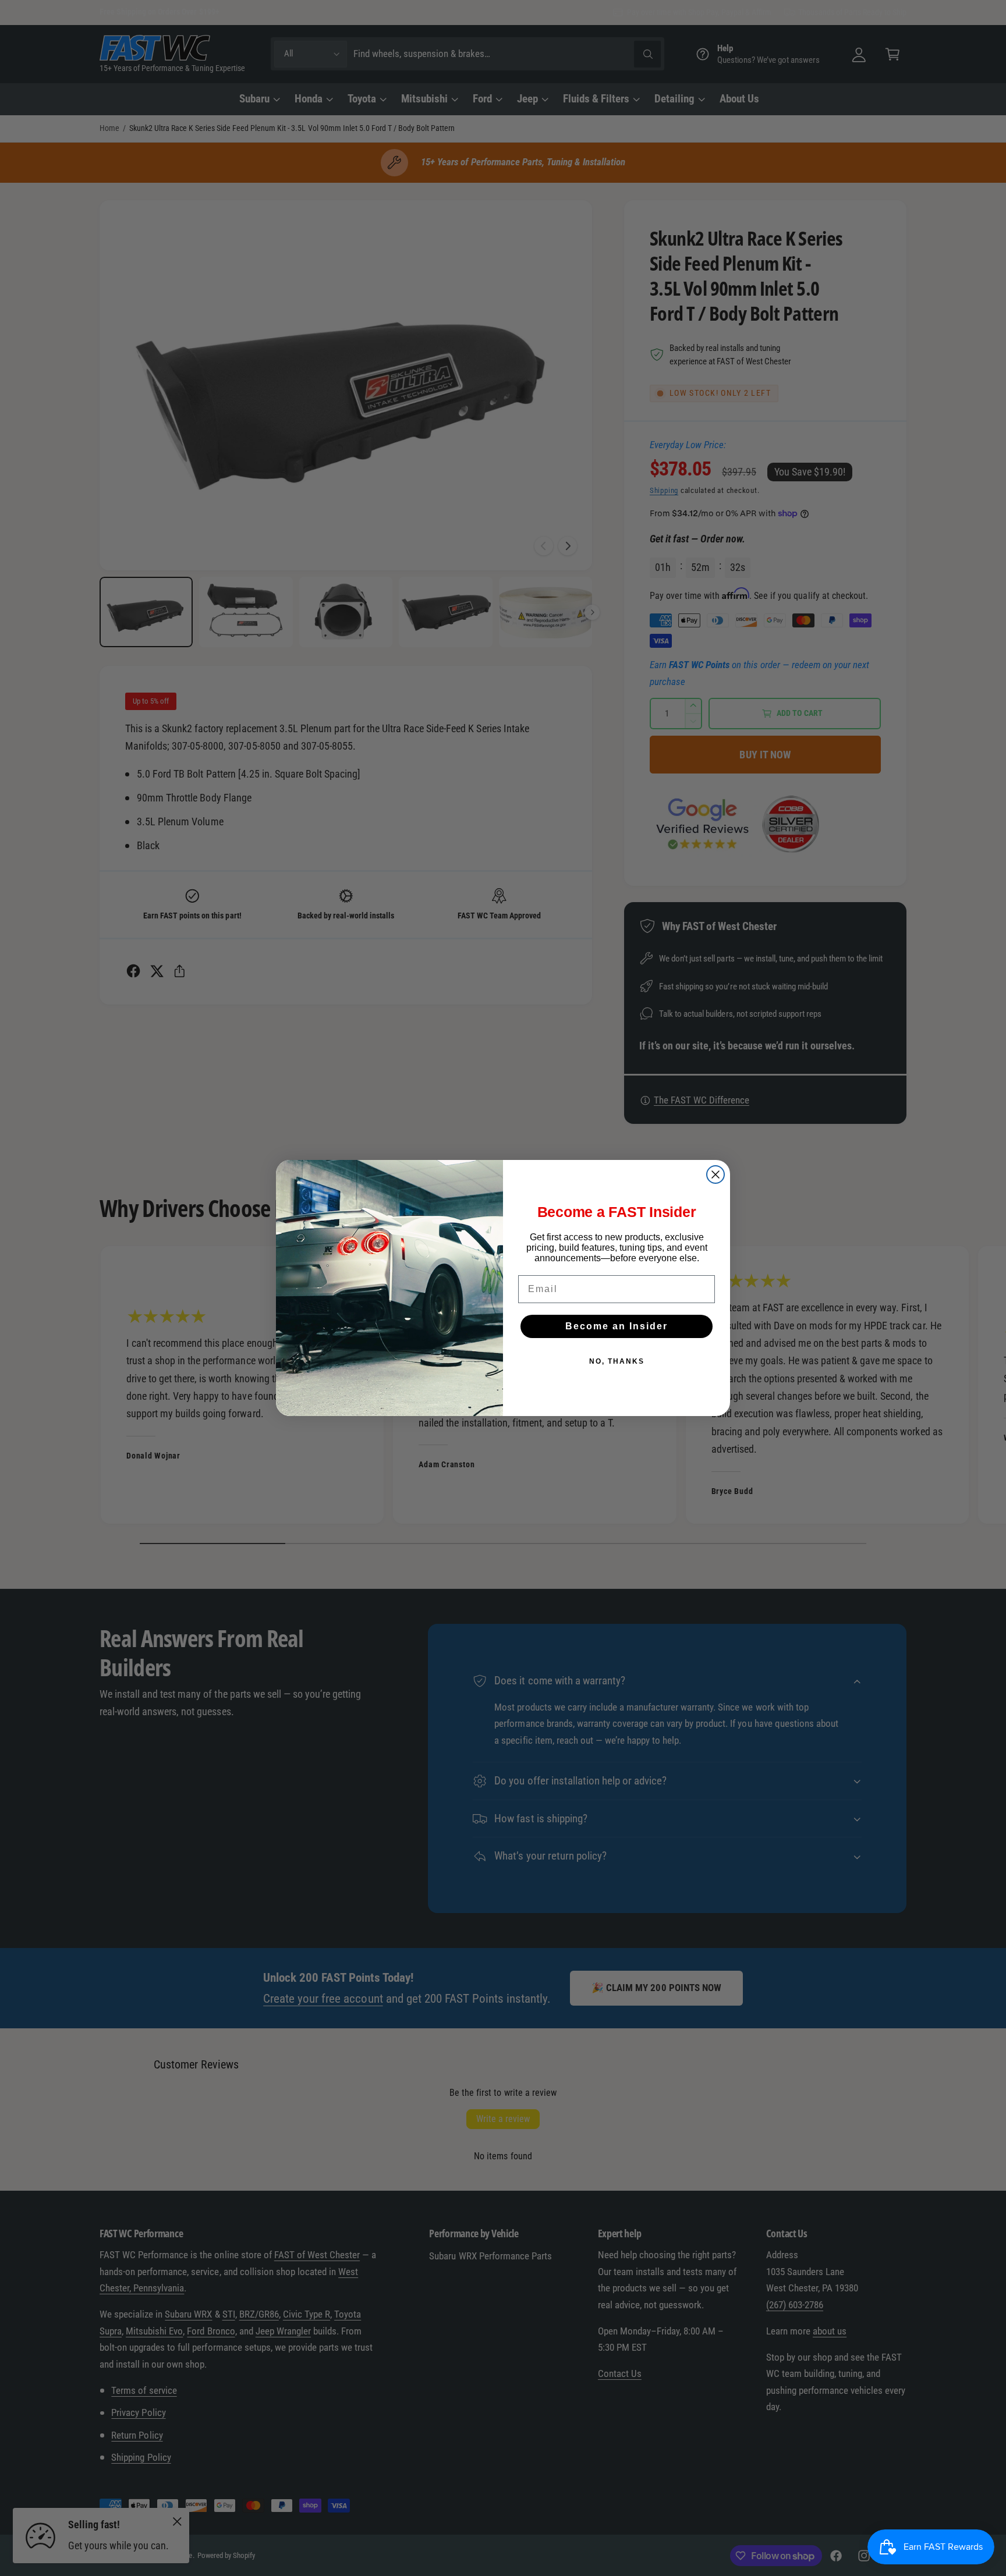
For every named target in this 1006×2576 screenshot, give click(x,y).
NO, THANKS (617, 1361)
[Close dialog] (715, 1175)
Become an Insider (617, 1326)
